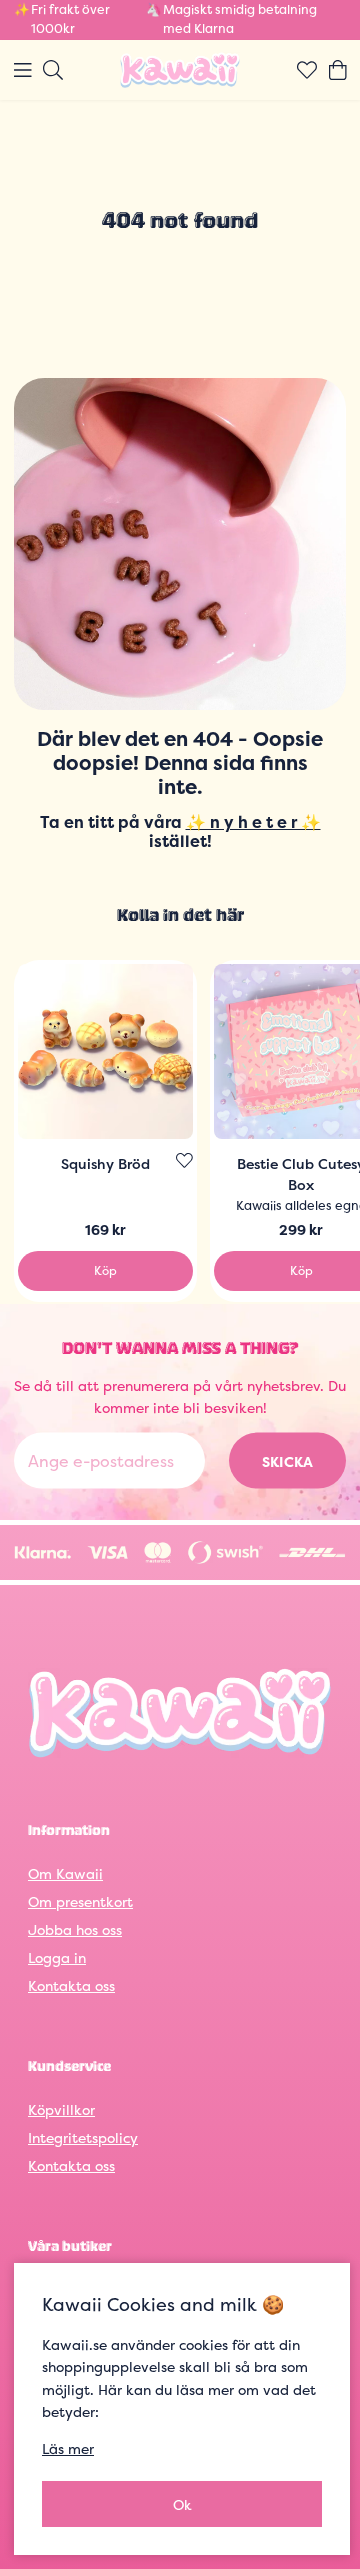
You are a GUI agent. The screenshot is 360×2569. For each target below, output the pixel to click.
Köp (105, 1270)
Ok (182, 2504)
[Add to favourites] (184, 1160)
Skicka (287, 1461)
